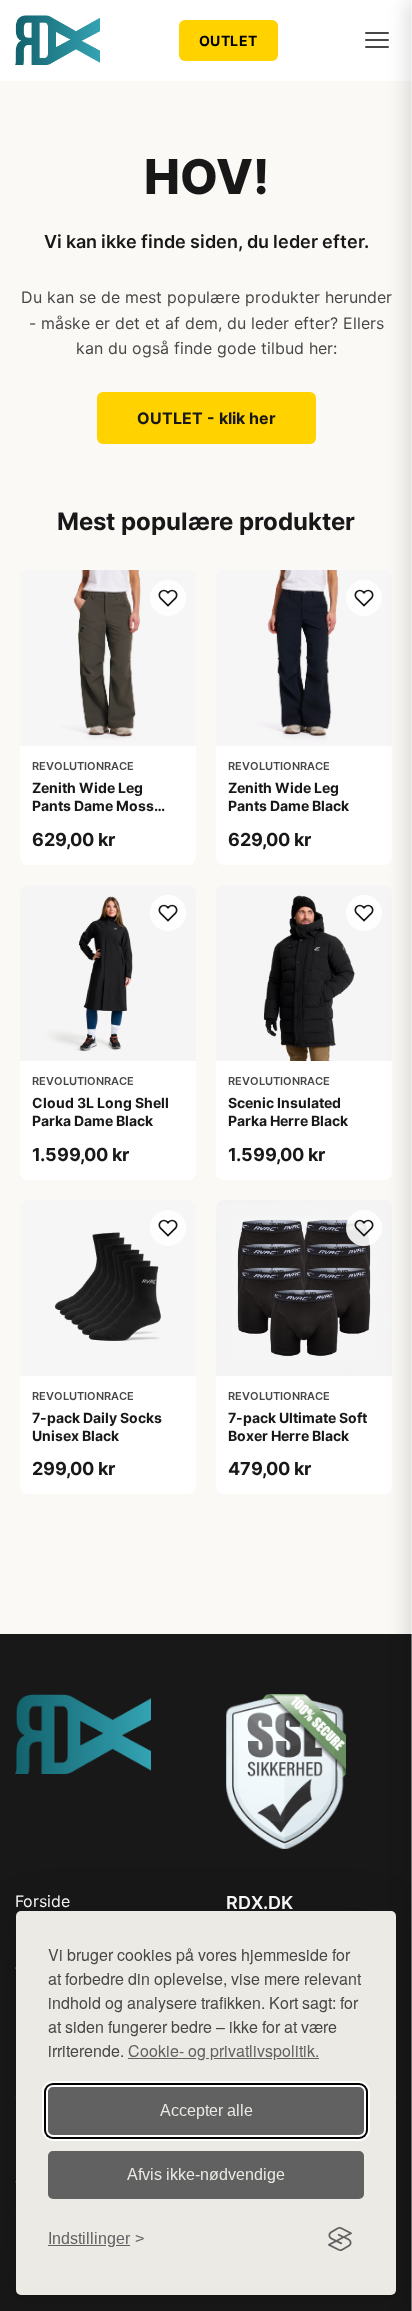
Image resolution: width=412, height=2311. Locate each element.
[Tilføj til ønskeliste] (168, 598)
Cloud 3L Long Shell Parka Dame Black (100, 1111)
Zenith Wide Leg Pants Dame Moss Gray (93, 805)
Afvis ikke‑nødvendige (206, 2174)
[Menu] (377, 40)
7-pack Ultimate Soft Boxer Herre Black (297, 1426)
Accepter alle (206, 2110)
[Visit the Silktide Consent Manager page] (340, 2239)
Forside (42, 1901)
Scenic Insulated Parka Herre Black (288, 1111)
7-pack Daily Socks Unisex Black (97, 1426)
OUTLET (228, 40)
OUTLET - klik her (206, 418)
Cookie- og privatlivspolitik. (223, 2050)
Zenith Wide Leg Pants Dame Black (288, 796)
